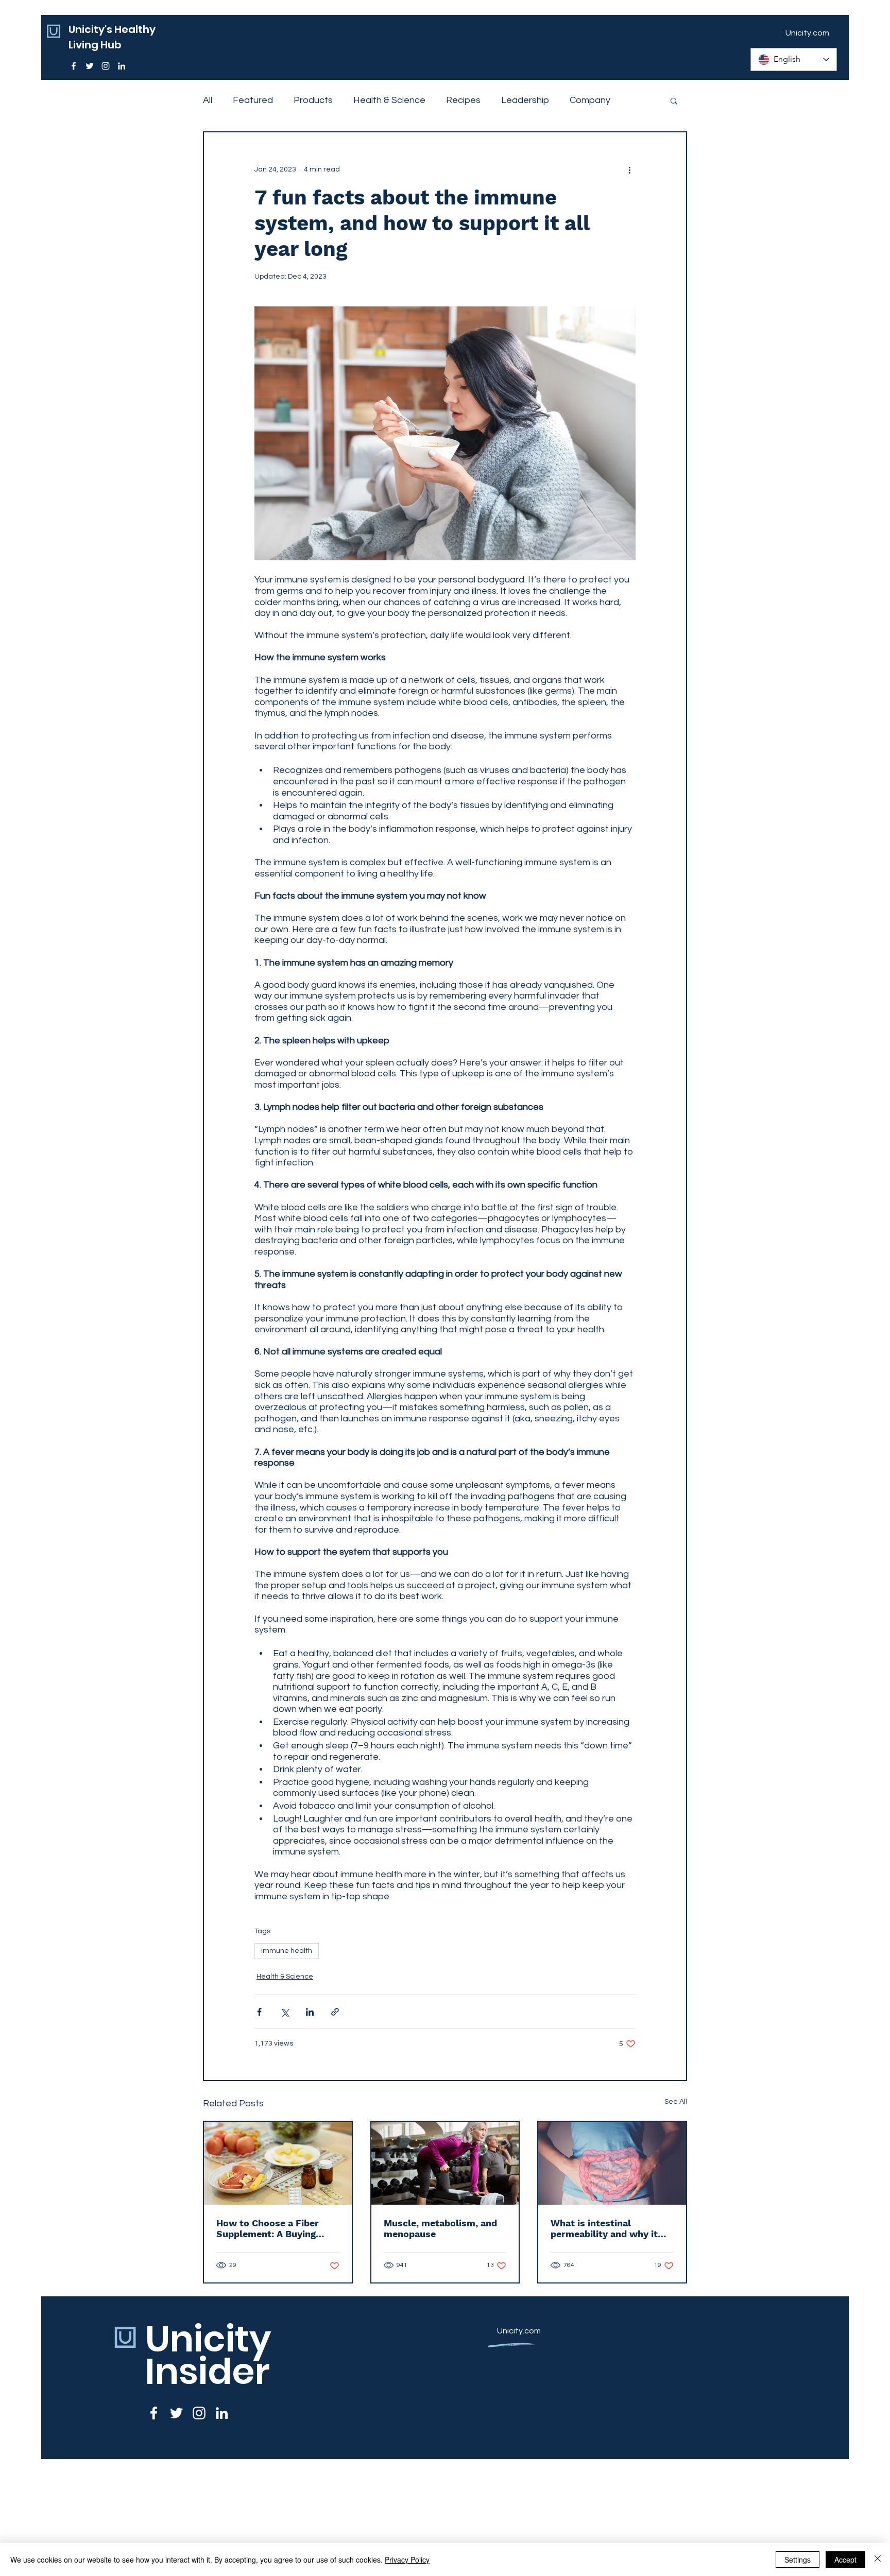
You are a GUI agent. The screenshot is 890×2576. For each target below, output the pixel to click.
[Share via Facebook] (259, 2012)
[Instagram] (106, 66)
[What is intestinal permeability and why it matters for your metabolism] (612, 2163)
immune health (287, 1951)
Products (313, 100)
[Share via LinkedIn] (310, 2012)
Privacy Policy (407, 2560)
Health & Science (389, 100)
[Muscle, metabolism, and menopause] (445, 2163)
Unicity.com (519, 2331)
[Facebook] (74, 66)
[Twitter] (90, 66)
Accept (845, 2560)
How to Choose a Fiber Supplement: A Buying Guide (268, 2228)
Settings (798, 2560)
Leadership (525, 100)
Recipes (463, 100)
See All (676, 2102)
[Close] (878, 2560)
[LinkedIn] (122, 66)
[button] (674, 100)
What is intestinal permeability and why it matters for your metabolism (604, 2228)
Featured (253, 100)
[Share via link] (335, 2012)
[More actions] (629, 169)
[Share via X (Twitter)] (285, 2012)
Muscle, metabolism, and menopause (440, 2228)
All (208, 100)
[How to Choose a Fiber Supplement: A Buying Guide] (278, 2163)
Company (590, 100)
